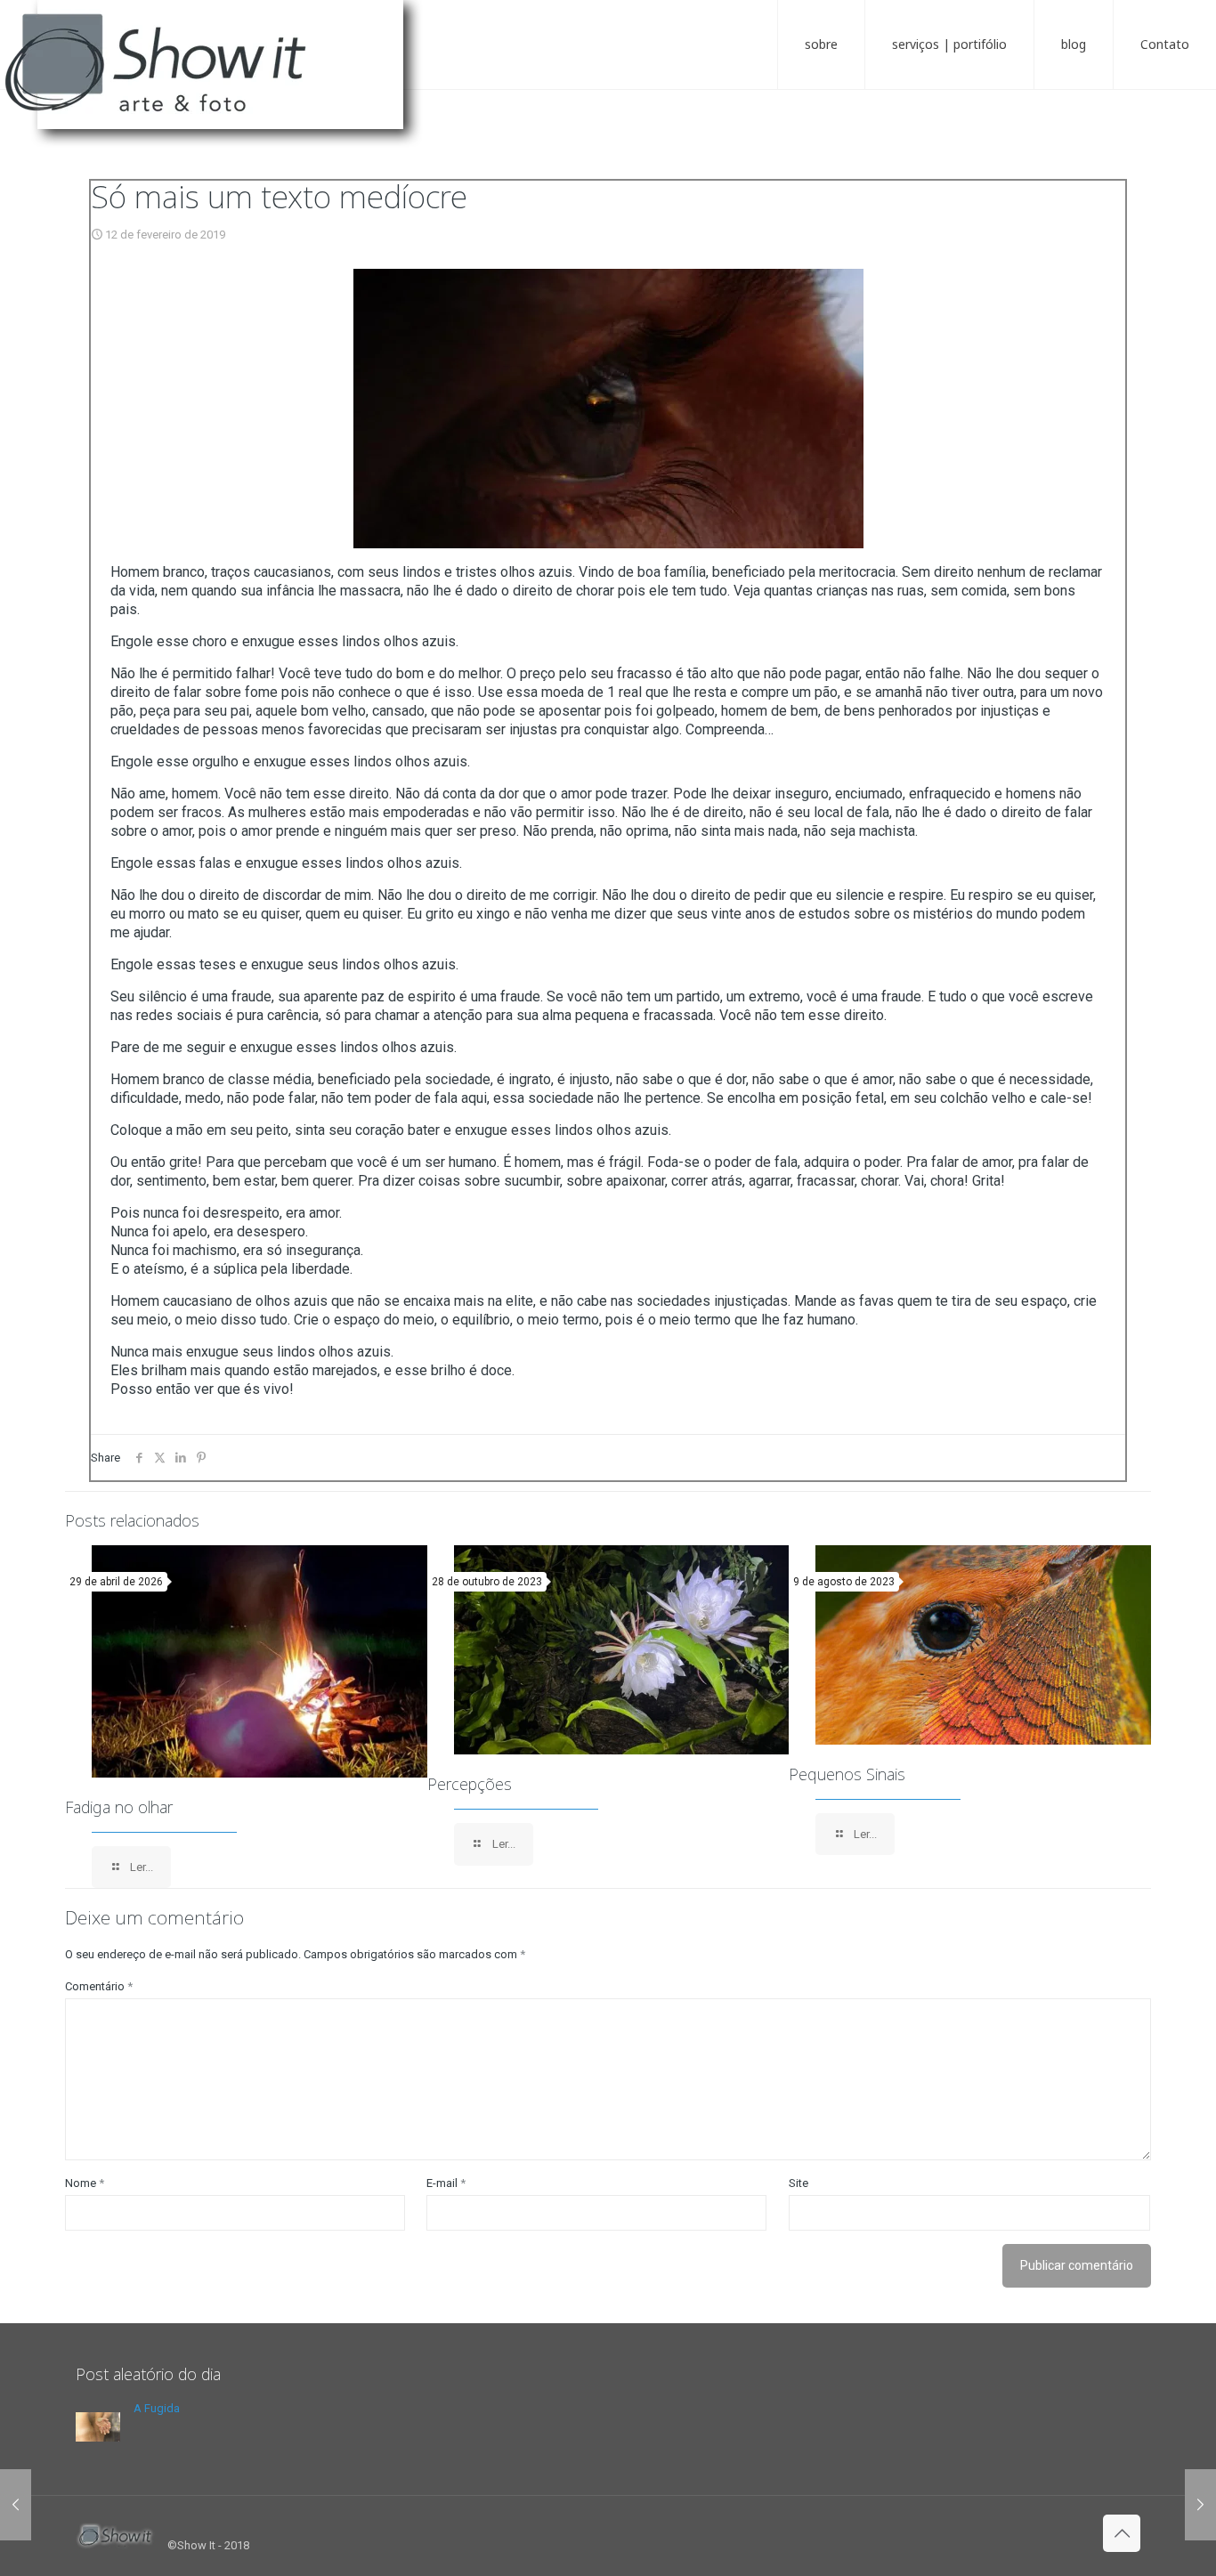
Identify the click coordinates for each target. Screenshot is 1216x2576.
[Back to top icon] (1122, 2533)
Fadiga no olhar (119, 1807)
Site (799, 2183)
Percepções (470, 1784)
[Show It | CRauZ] (223, 80)
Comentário (99, 1986)
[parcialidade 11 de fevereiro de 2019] (16, 2505)
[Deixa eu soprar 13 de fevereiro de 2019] (1200, 2505)
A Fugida (157, 2408)
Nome (85, 2183)
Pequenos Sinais (847, 1774)
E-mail (446, 2183)
